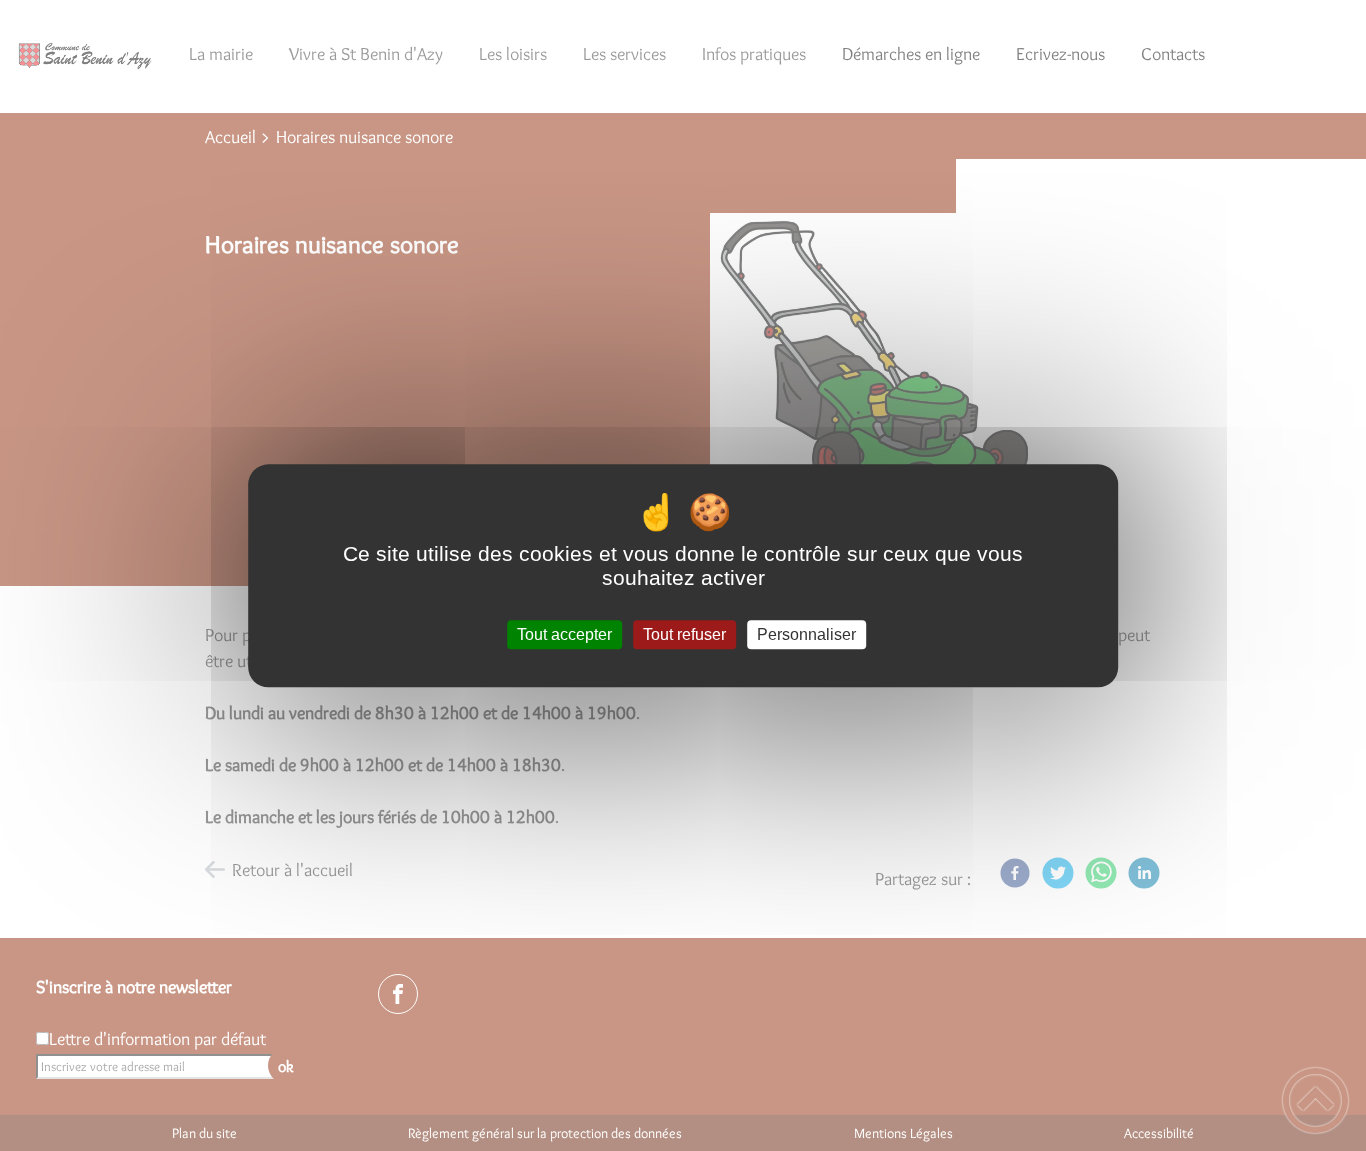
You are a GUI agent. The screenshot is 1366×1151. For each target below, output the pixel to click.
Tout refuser (684, 634)
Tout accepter (564, 634)
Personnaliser (806, 634)
